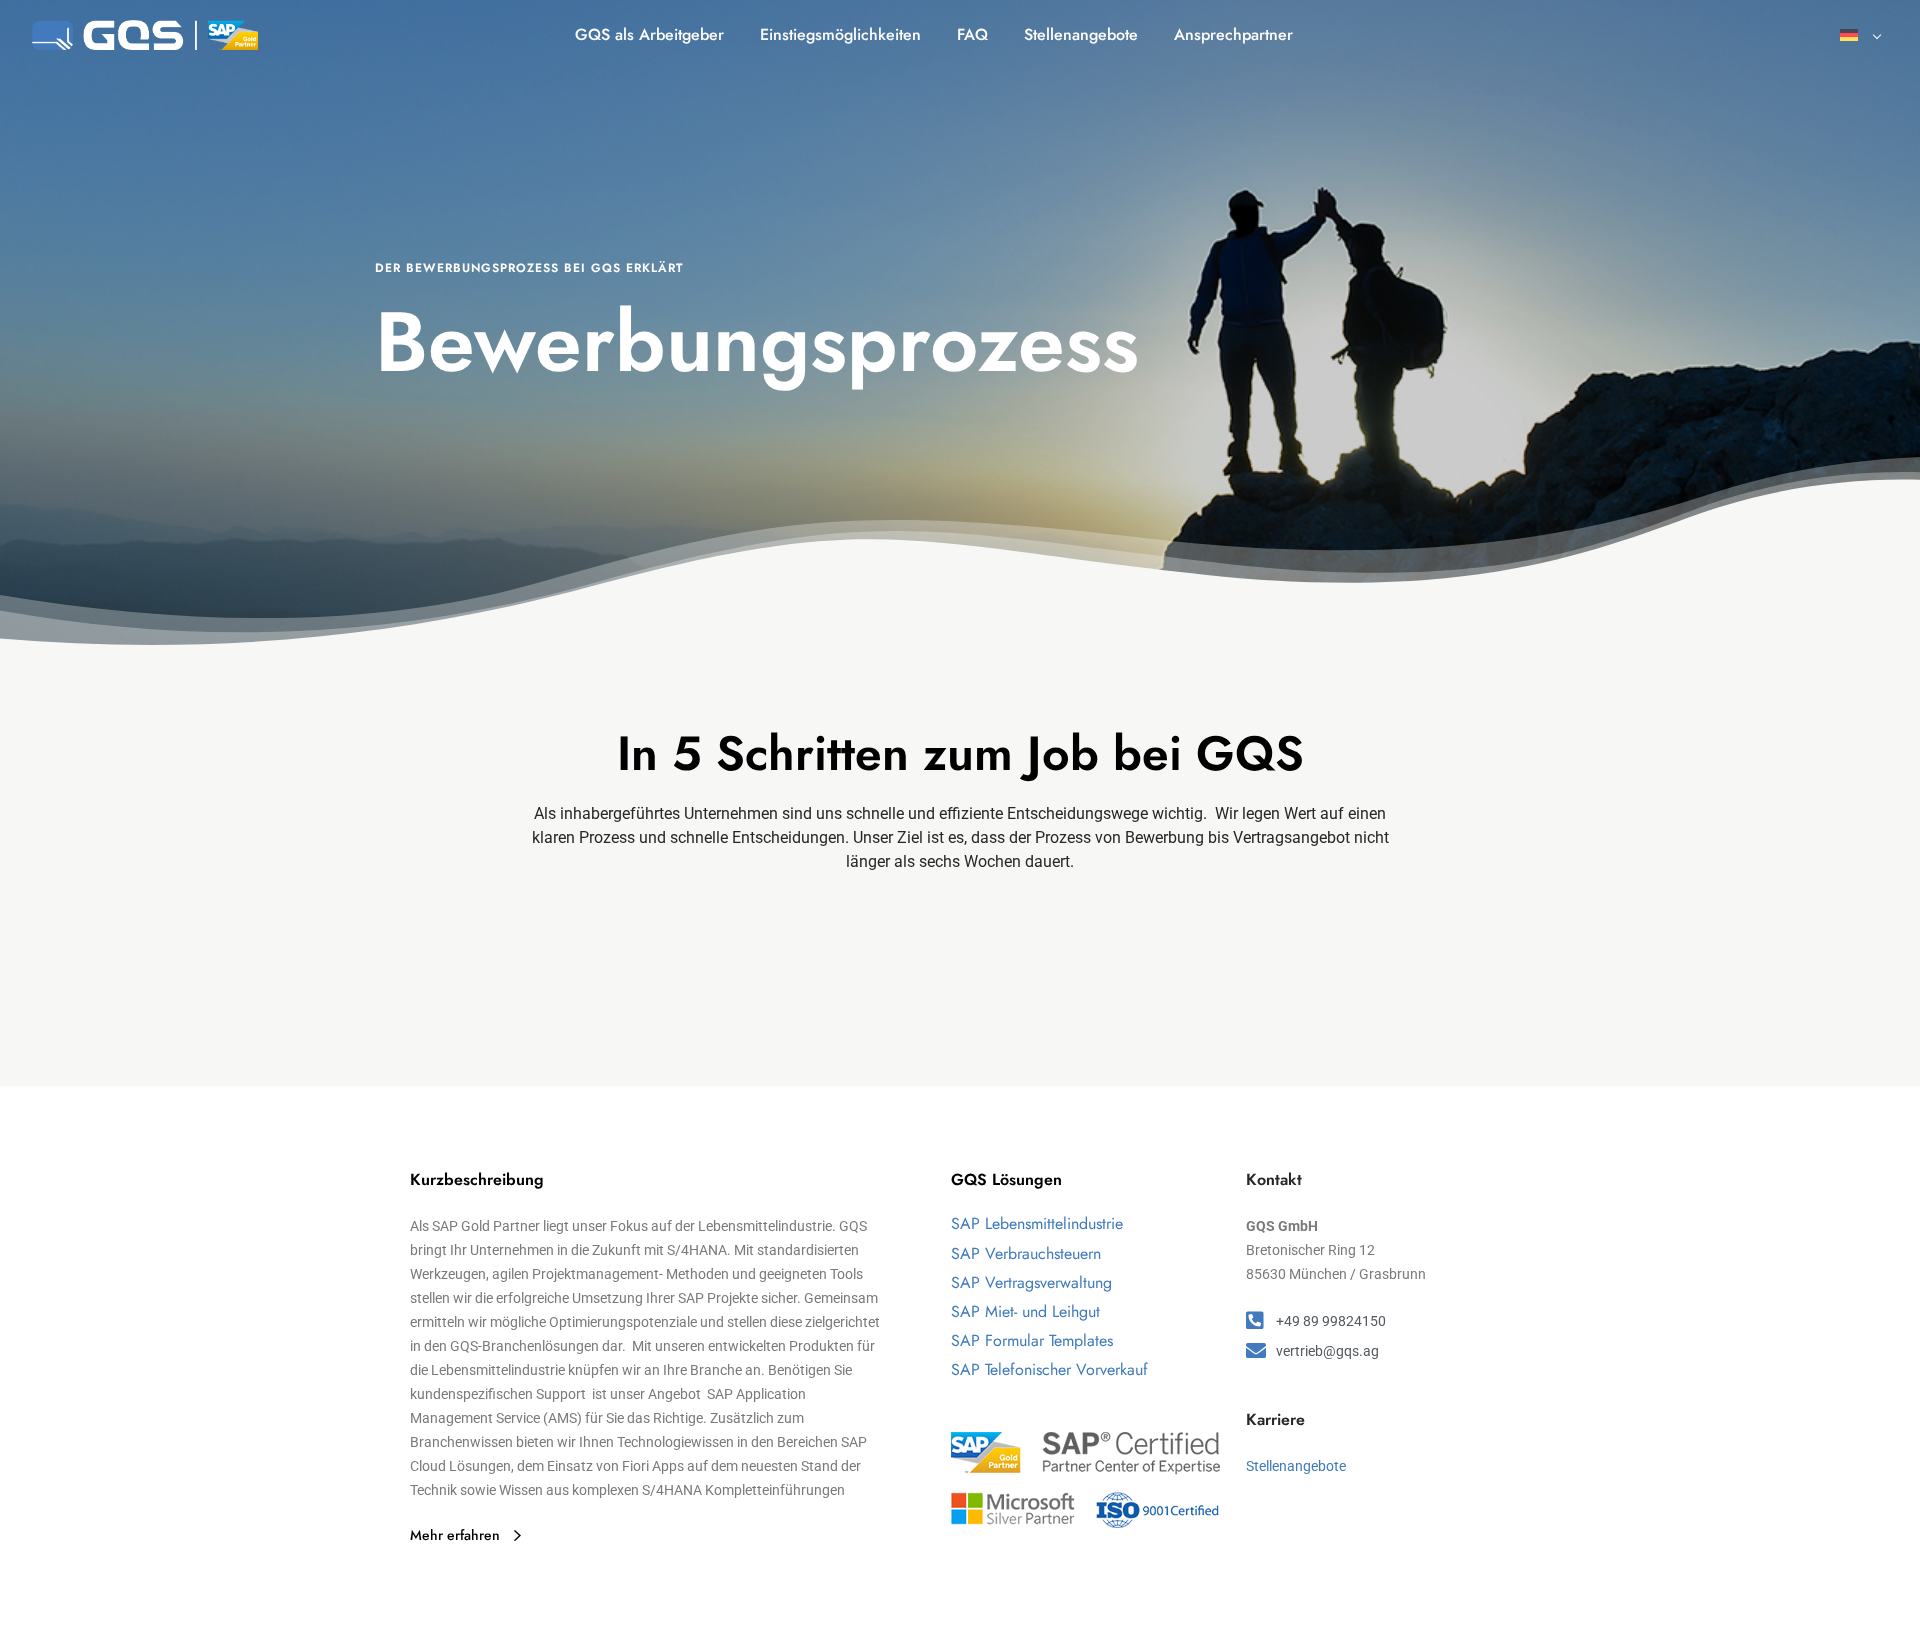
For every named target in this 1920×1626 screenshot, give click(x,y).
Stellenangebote (1296, 1466)
